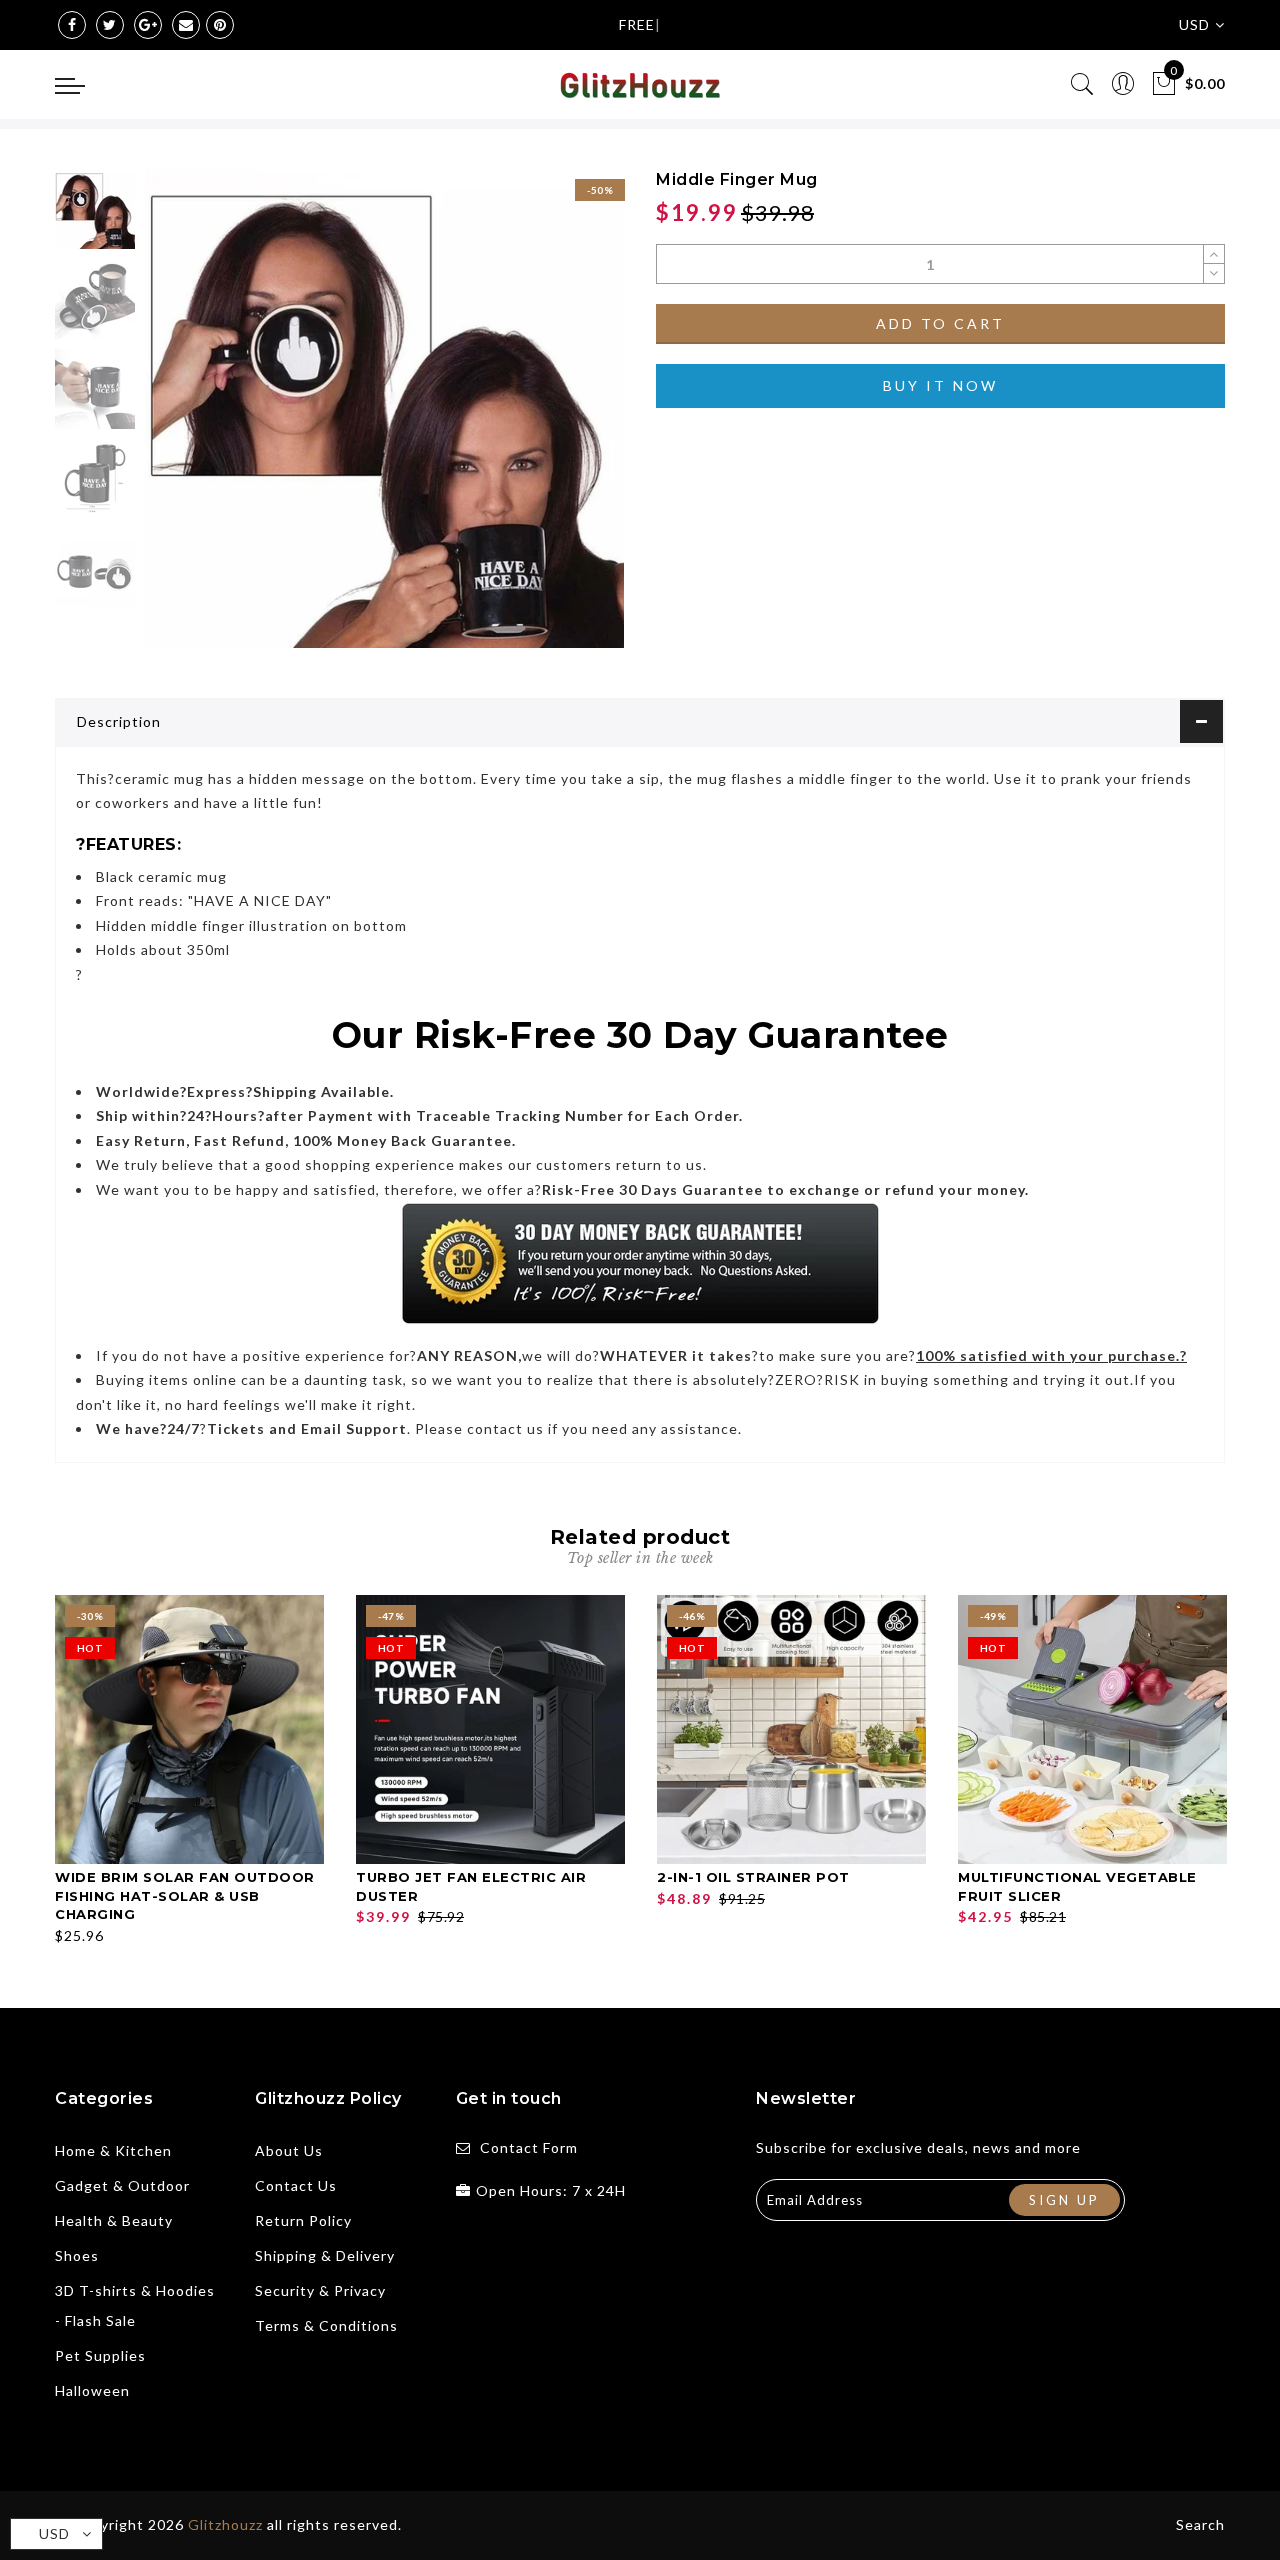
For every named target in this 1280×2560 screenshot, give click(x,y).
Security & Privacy (320, 2290)
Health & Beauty (114, 2220)
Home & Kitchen (113, 2150)
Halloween (92, 2390)
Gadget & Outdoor (122, 2185)
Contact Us (296, 2185)
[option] (384, 408)
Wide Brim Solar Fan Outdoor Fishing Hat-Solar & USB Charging (185, 1895)
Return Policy (303, 2220)
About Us (289, 2150)
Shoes (77, 2255)
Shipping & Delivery (325, 2255)
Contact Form (529, 2147)
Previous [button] (181, 420)
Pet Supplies (100, 2355)
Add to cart (940, 323)
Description (119, 721)
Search (1200, 2524)
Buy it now (940, 385)
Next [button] (562, 420)
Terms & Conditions (326, 2325)
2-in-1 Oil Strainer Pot (753, 1877)
